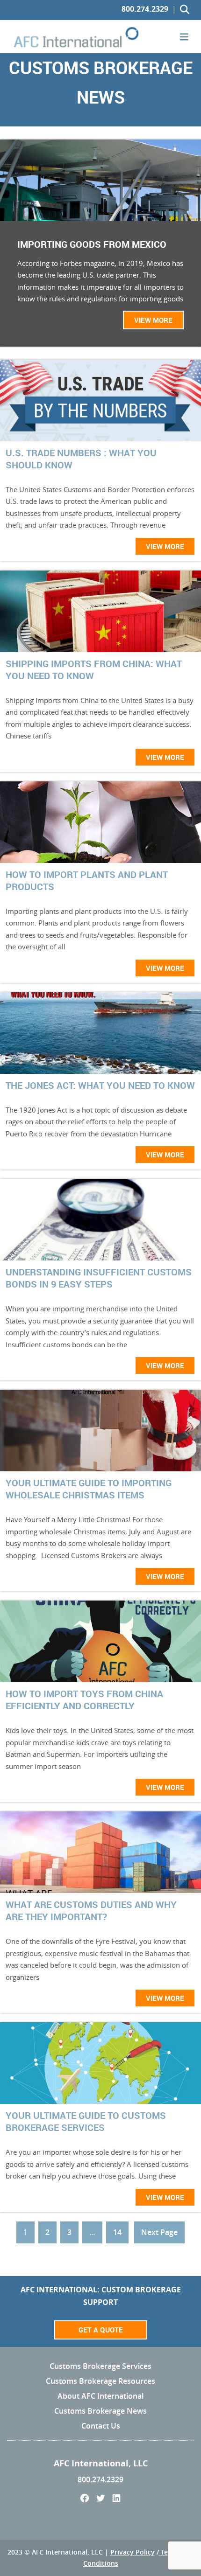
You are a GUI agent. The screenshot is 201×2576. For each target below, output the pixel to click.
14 (117, 2232)
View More (153, 320)
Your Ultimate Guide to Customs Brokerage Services (86, 2122)
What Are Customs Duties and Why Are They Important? (91, 1911)
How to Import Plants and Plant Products (87, 881)
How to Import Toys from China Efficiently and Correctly (84, 1700)
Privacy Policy (133, 2552)
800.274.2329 (145, 9)
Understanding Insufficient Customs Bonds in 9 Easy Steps (99, 1278)
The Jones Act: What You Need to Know (100, 1086)
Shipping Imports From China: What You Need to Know (94, 670)
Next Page (159, 2232)
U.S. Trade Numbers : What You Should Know (81, 459)
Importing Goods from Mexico (92, 244)
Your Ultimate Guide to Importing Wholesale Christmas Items (89, 1489)
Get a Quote (101, 2330)
